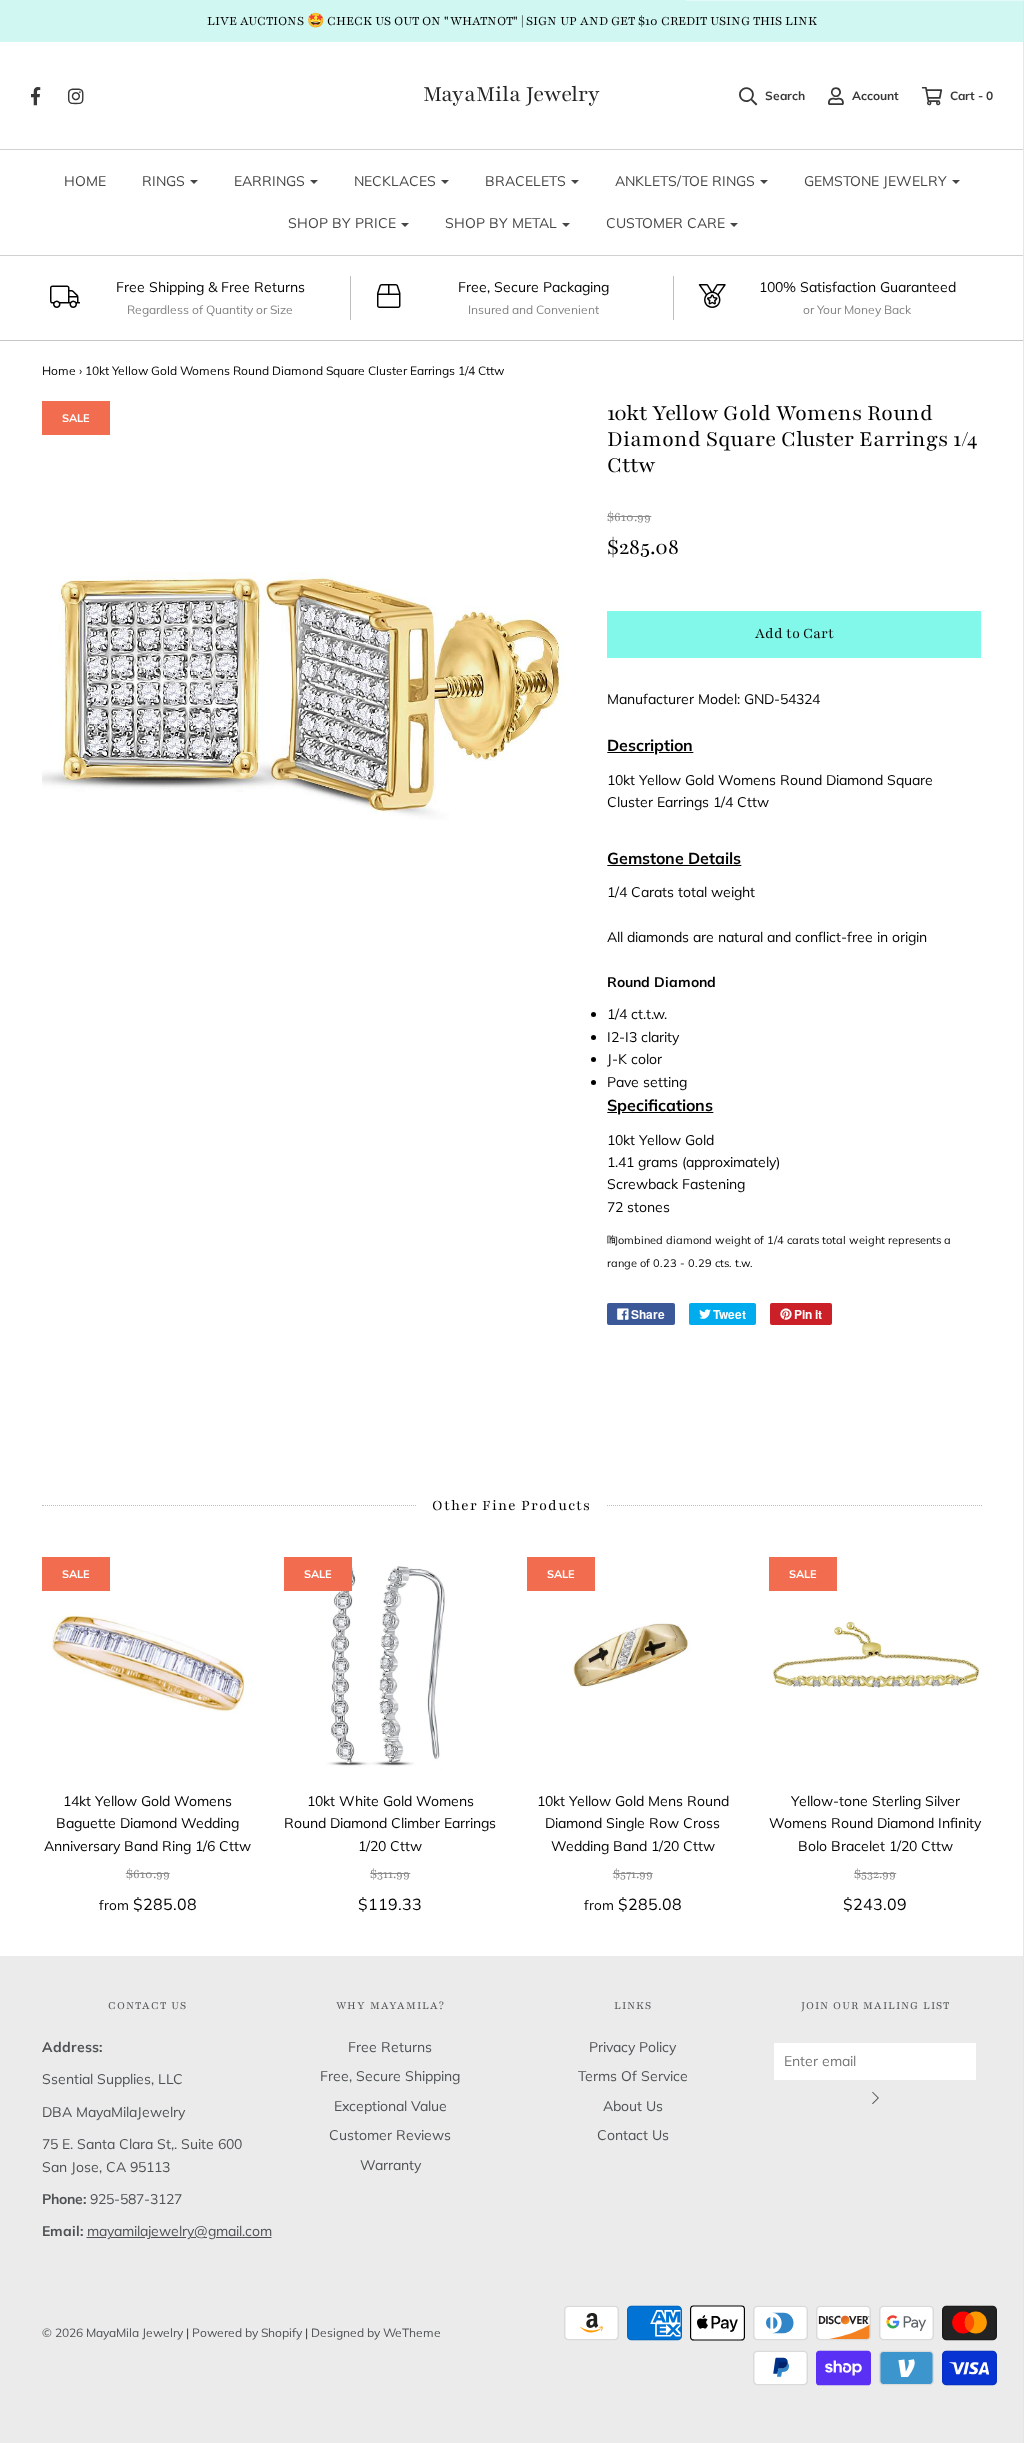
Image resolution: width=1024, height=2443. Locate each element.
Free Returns (390, 2047)
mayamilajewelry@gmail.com (179, 2231)
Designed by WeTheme (376, 2332)
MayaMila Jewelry (511, 95)
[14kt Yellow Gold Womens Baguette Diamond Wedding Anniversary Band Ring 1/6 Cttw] (148, 1663)
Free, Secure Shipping (390, 2076)
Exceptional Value (390, 2106)
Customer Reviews (390, 2135)
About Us (633, 2106)
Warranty (390, 2165)
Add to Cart (794, 633)
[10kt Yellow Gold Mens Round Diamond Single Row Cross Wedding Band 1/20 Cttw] (633, 1663)
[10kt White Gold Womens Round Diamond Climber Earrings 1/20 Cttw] (390, 1663)
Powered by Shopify (247, 2332)
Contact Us (633, 2135)
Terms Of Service (633, 2076)
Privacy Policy (632, 2047)
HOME (85, 181)
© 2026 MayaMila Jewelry (112, 2332)
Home (59, 370)
